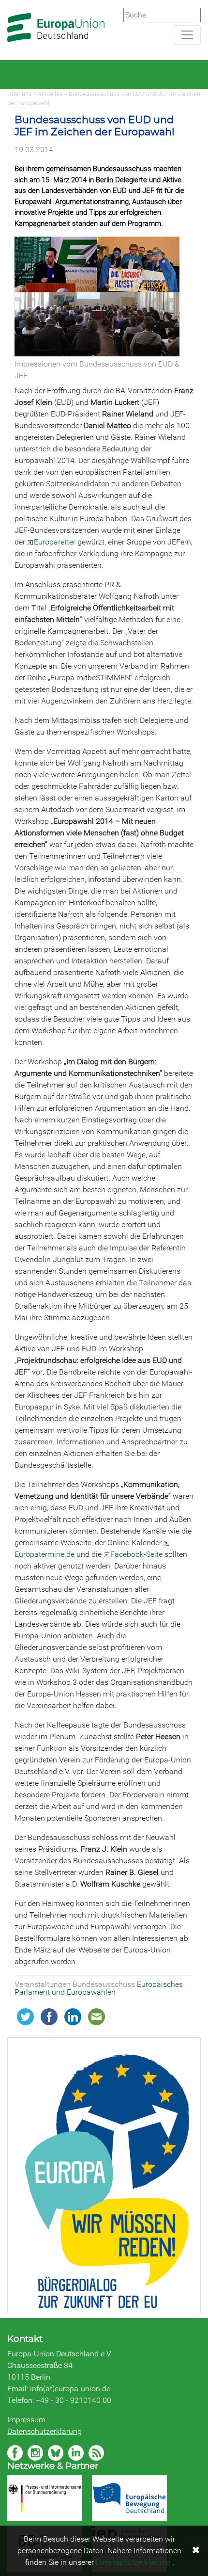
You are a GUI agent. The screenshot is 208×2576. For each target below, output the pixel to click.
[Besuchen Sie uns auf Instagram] (35, 2453)
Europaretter (55, 542)
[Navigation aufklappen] (187, 35)
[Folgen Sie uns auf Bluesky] (56, 2453)
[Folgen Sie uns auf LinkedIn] (76, 2453)
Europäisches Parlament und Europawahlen (99, 1988)
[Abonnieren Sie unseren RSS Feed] (96, 2453)
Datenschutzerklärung (45, 2431)
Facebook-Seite (136, 1554)
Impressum (26, 2420)
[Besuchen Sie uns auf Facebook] (15, 2453)
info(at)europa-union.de (70, 2389)
